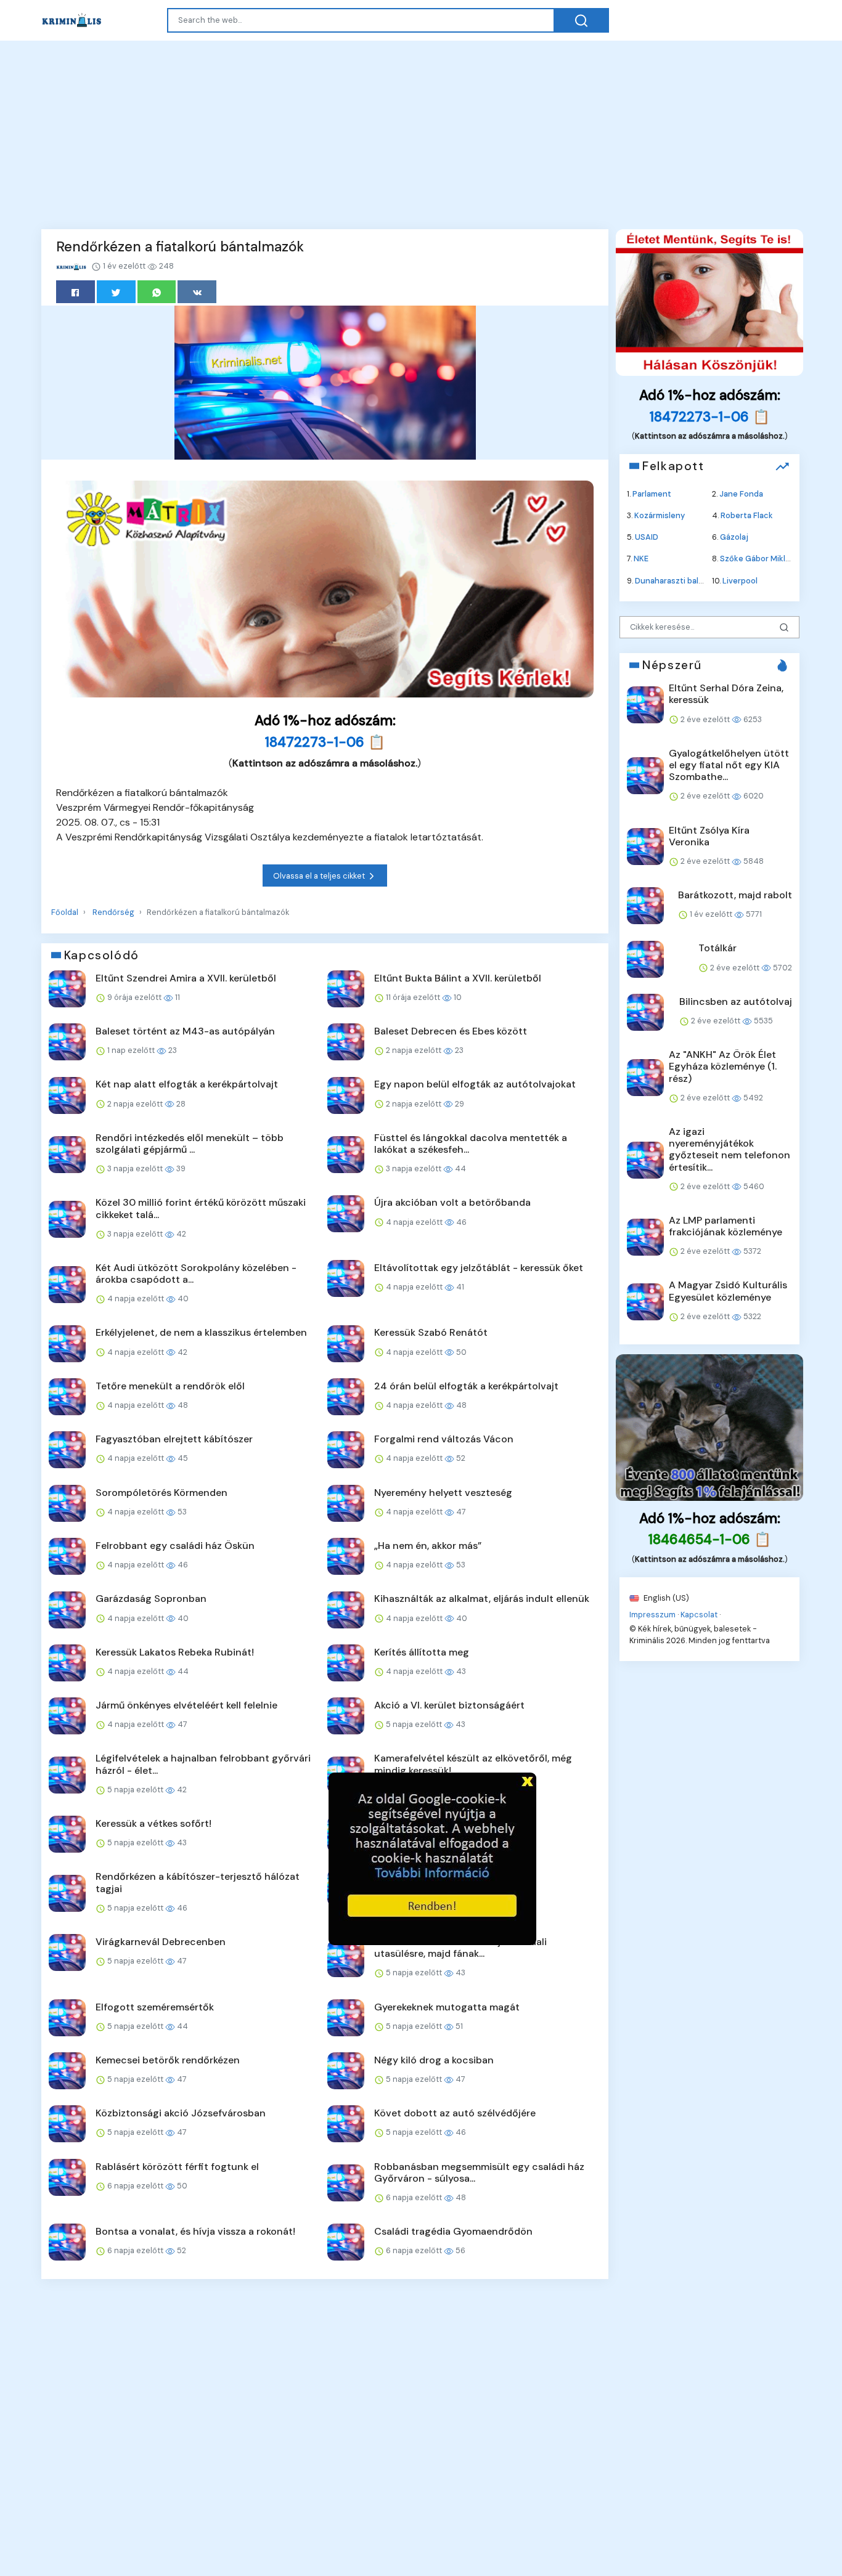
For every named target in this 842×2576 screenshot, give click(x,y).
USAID (647, 537)
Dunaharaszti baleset (676, 580)
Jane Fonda (741, 493)
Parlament (652, 493)
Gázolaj (734, 537)
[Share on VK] (197, 292)
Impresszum (652, 1614)
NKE (641, 559)
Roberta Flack (747, 515)
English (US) (665, 1597)
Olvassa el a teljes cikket (320, 876)
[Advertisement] (421, 133)
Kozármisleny (660, 515)
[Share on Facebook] (76, 292)
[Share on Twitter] (116, 292)
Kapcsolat (699, 1614)
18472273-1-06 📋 (325, 742)
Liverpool (740, 580)
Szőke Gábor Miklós (757, 559)
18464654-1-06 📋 (710, 1539)
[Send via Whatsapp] (157, 292)
